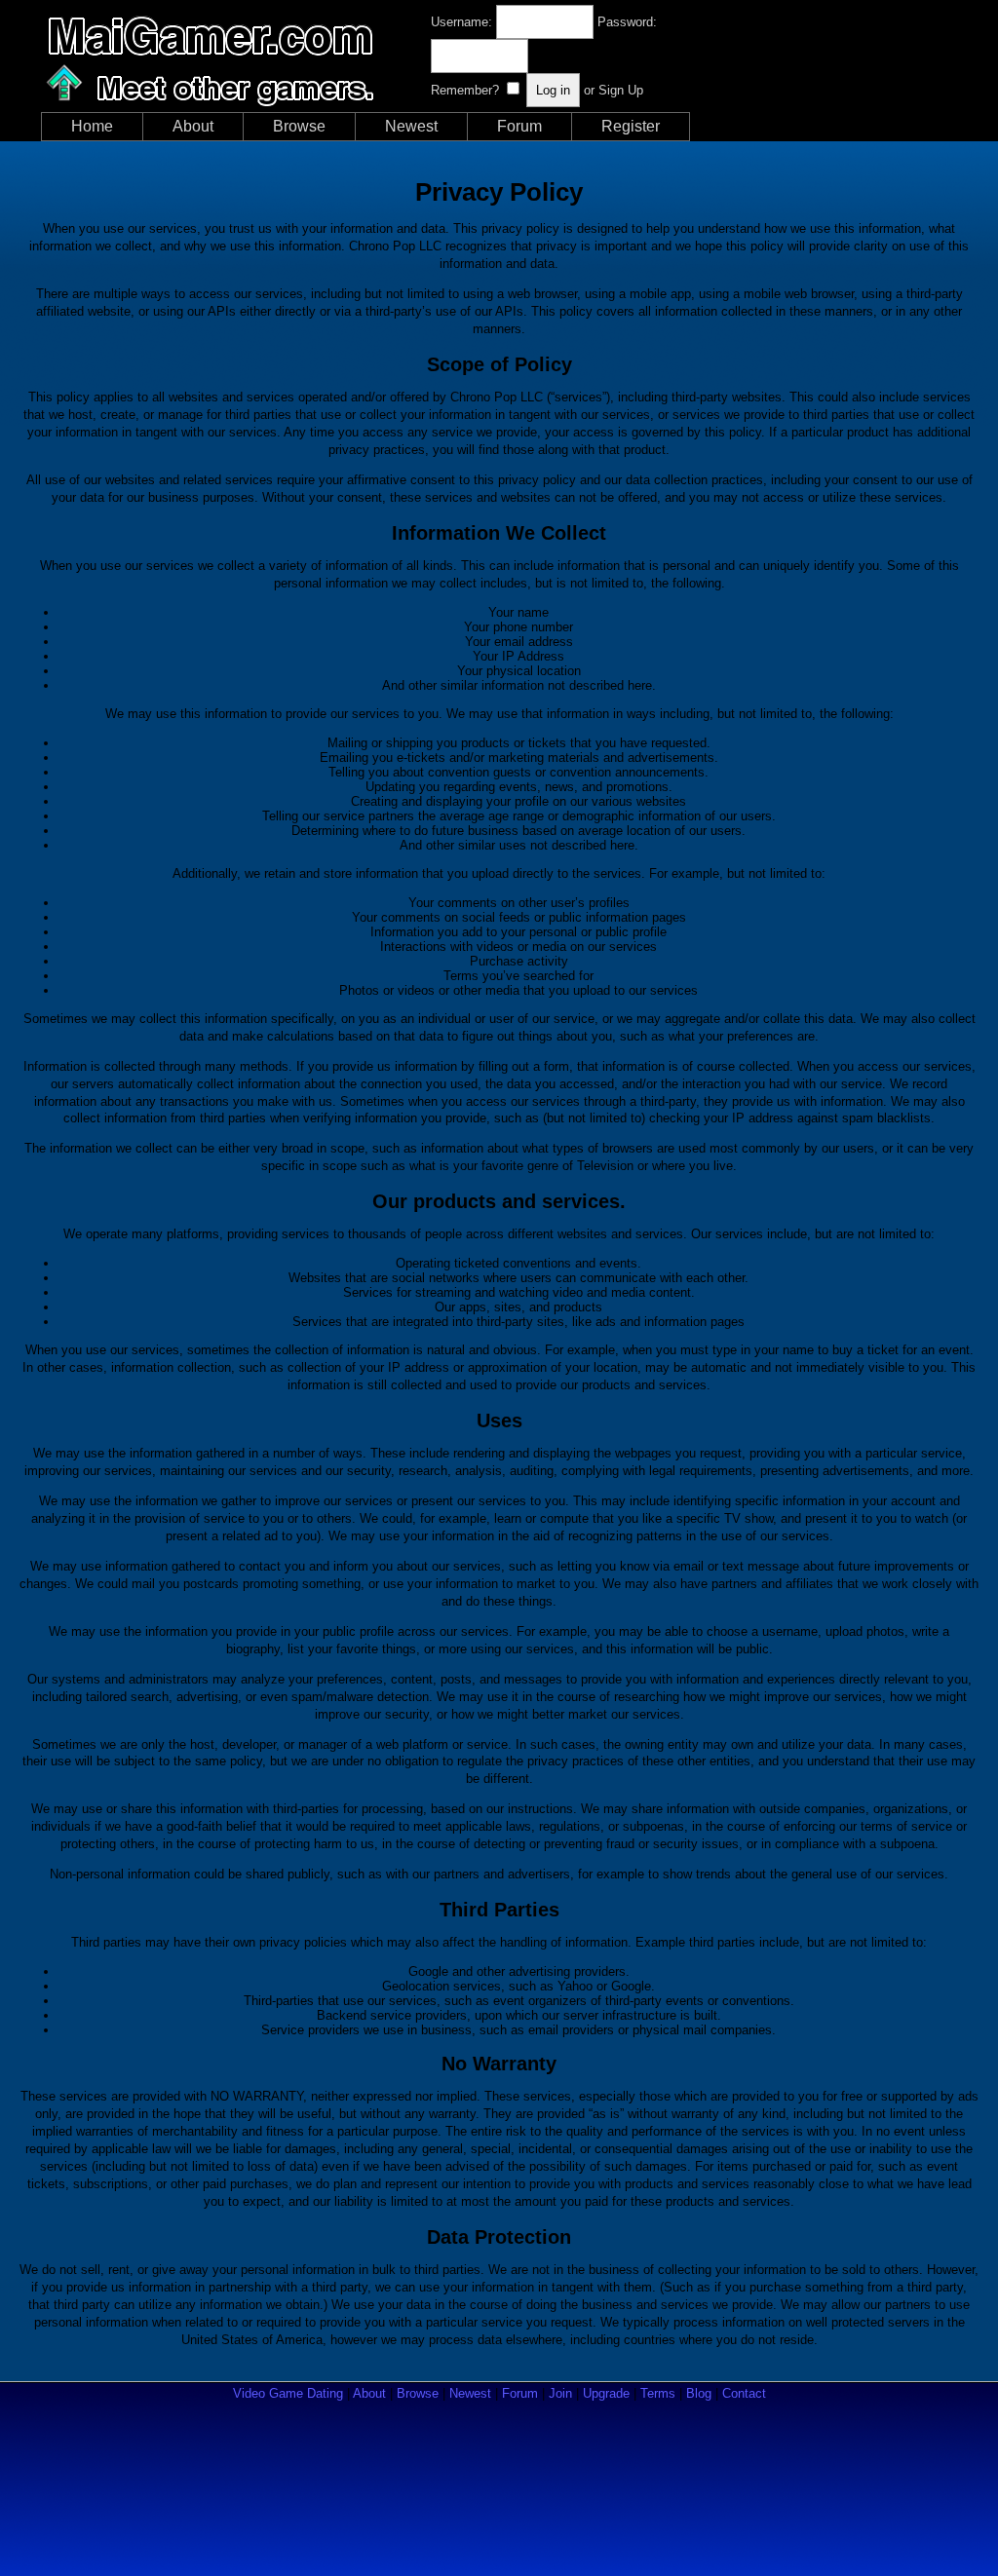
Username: (461, 22)
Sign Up (621, 90)
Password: (627, 22)
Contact (744, 2393)
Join (560, 2393)
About (193, 126)
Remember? (465, 90)
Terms (658, 2393)
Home (92, 126)
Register (631, 126)
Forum (519, 126)
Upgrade (606, 2393)
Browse (299, 126)
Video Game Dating (288, 2393)
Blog (699, 2393)
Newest (411, 126)
